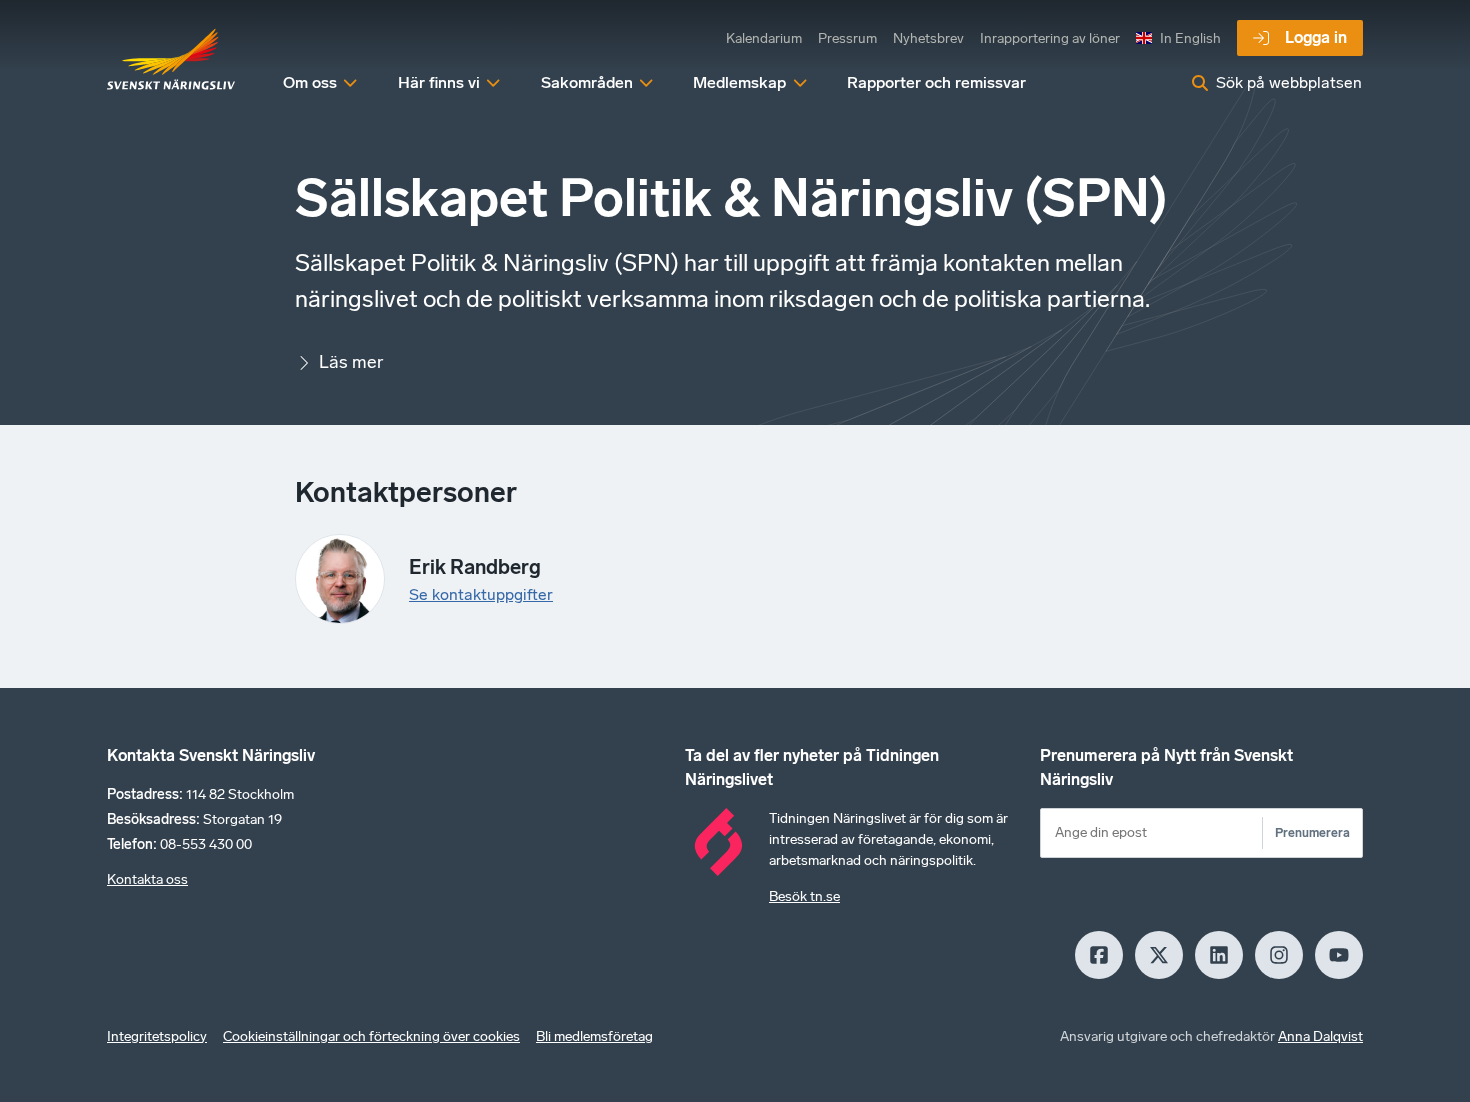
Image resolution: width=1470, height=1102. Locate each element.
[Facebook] (1099, 955)
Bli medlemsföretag (594, 1036)
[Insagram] (1279, 955)
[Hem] (171, 60)
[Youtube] (1339, 955)
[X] (1159, 955)
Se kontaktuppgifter (481, 594)
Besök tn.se (804, 896)
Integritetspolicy (157, 1036)
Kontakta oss (147, 879)
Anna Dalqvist (1320, 1036)
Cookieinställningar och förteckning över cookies (371, 1036)
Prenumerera (1312, 832)
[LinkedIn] (1219, 955)
